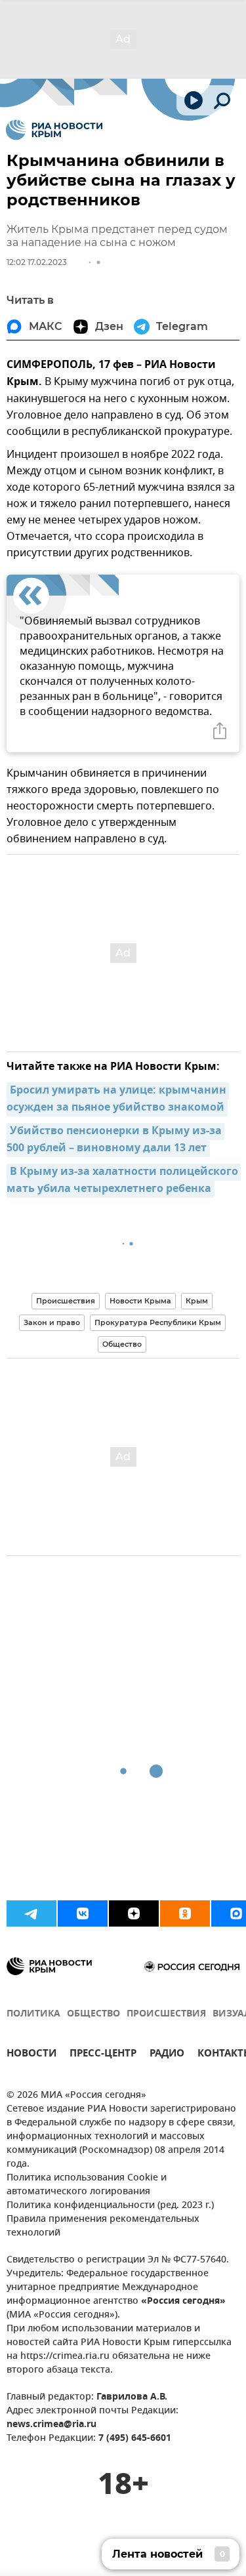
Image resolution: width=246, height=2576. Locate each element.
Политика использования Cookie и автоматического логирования (87, 2185)
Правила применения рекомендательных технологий (103, 2226)
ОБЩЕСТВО (93, 2014)
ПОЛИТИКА (33, 2014)
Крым (197, 1301)
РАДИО (167, 2055)
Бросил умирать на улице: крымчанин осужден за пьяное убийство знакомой (118, 1099)
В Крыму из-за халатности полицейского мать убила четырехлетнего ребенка (124, 1181)
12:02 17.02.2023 (37, 262)
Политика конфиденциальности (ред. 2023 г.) (110, 2206)
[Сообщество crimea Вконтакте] (83, 1913)
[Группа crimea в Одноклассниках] (185, 1913)
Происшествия (66, 1301)
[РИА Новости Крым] (54, 130)
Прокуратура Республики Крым (158, 1322)
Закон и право (52, 1322)
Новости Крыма (140, 1301)
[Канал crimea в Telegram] (31, 1913)
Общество (122, 1344)
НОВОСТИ (31, 2055)
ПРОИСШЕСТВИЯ (166, 2014)
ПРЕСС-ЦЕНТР (103, 2055)
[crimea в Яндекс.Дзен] (134, 1913)
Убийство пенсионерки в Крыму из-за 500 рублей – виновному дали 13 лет (115, 1140)
